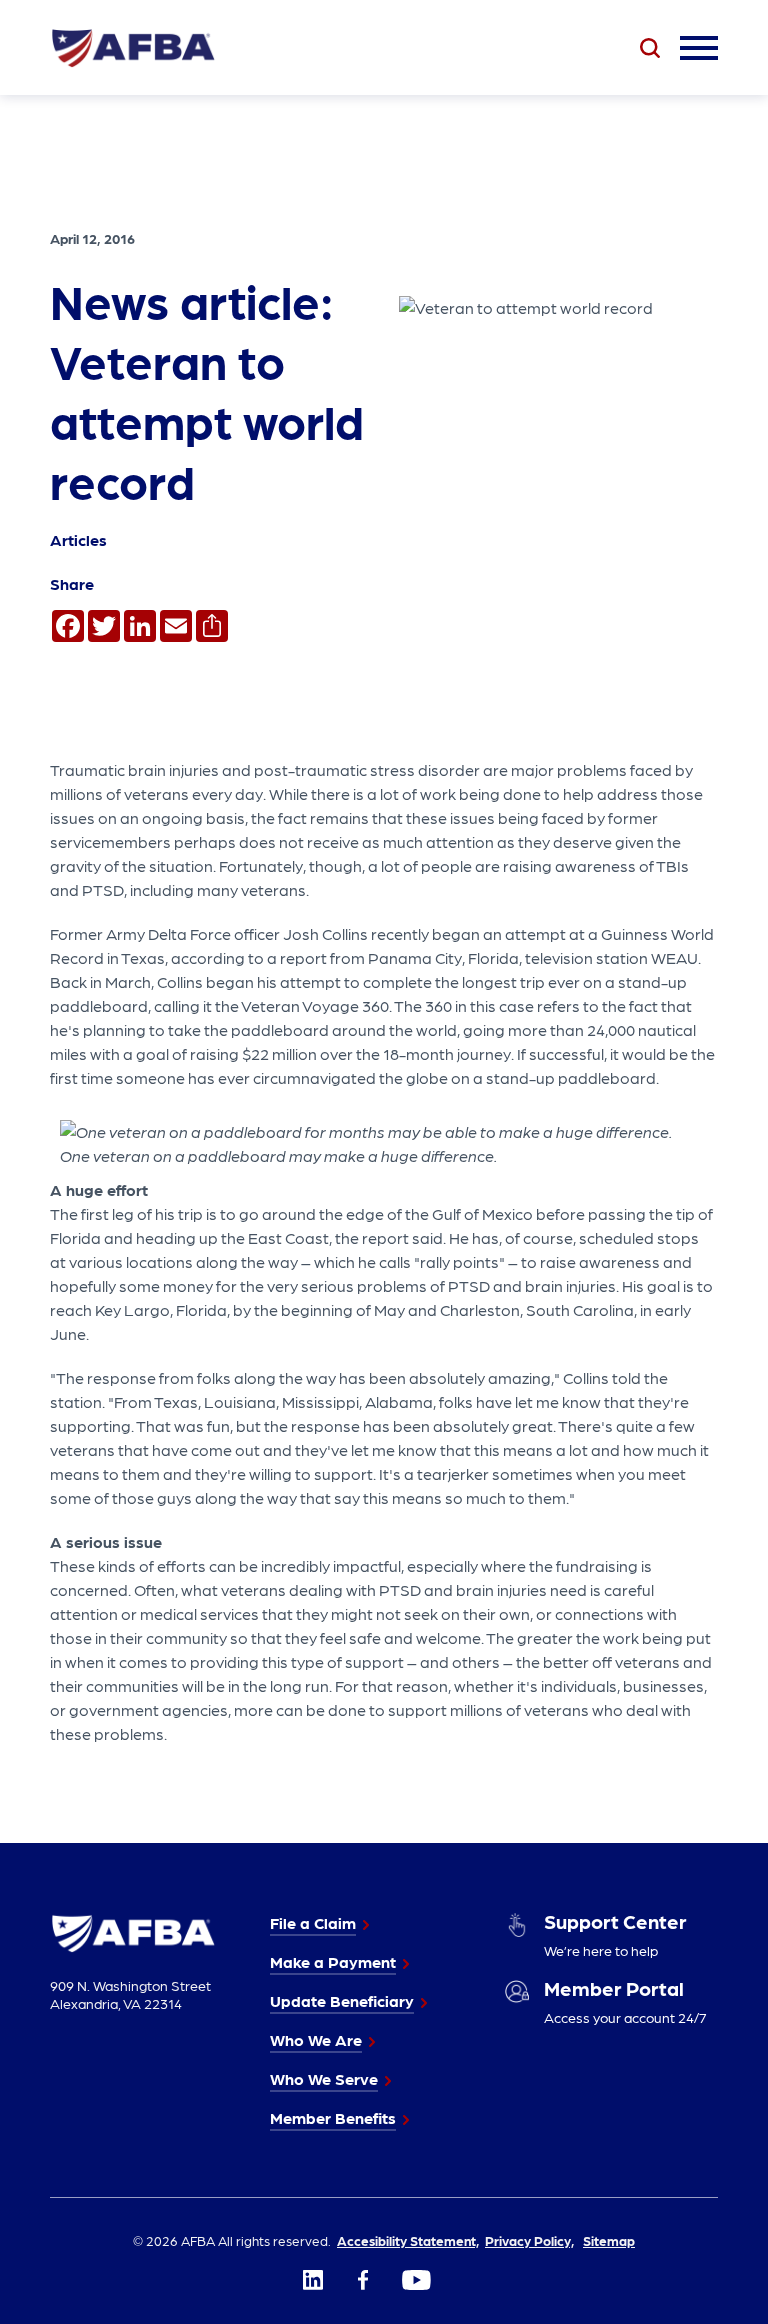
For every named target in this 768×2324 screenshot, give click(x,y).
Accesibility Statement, (408, 2240)
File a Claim (313, 1922)
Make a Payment (333, 1961)
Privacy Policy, (529, 2240)
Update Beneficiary (342, 2000)
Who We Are (316, 2039)
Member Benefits (333, 2117)
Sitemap (609, 2240)
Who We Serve (324, 2078)
